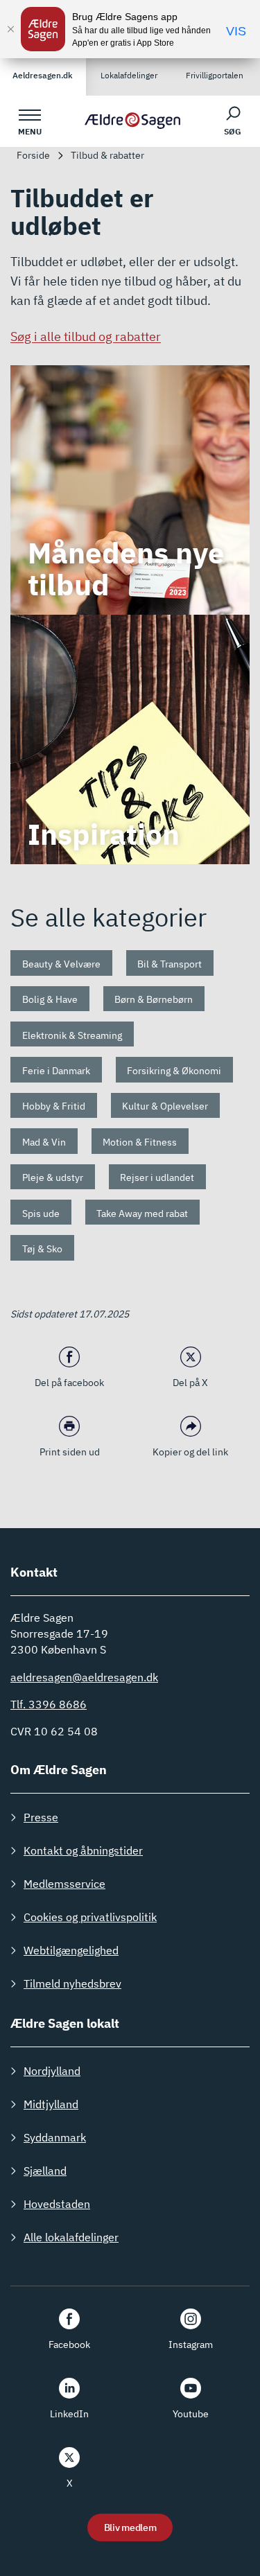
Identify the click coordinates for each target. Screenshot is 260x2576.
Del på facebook (69, 1383)
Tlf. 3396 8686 (49, 1704)
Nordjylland (52, 2071)
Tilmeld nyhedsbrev (72, 1983)
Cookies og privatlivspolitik (90, 1917)
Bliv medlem (130, 2527)
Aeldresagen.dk (43, 75)
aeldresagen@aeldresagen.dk (84, 1677)
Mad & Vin (44, 1142)
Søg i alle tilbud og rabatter (86, 336)
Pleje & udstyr (53, 1177)
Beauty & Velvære (61, 964)
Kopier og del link (190, 1452)
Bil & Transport (170, 964)
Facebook (69, 2345)
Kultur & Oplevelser (165, 1106)
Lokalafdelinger (129, 75)
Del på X (190, 1383)
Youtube (191, 2414)
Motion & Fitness (140, 1142)
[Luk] (10, 29)
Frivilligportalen (215, 75)
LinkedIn (69, 2414)
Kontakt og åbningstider (83, 1850)
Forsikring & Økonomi (174, 1071)
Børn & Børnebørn (154, 999)
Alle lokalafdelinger (71, 2237)
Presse (41, 1817)
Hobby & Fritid (54, 1106)
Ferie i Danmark (56, 1071)
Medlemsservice (64, 1884)
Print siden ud (70, 1452)
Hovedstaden (57, 2204)
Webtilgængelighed (71, 1950)
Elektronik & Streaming (72, 1035)
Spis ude (41, 1213)
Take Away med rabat (142, 1213)
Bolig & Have (50, 999)
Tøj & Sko (42, 1249)
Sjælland (45, 2171)
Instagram (191, 2345)
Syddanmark (55, 2137)
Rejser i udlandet (157, 1177)
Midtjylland (51, 2104)
